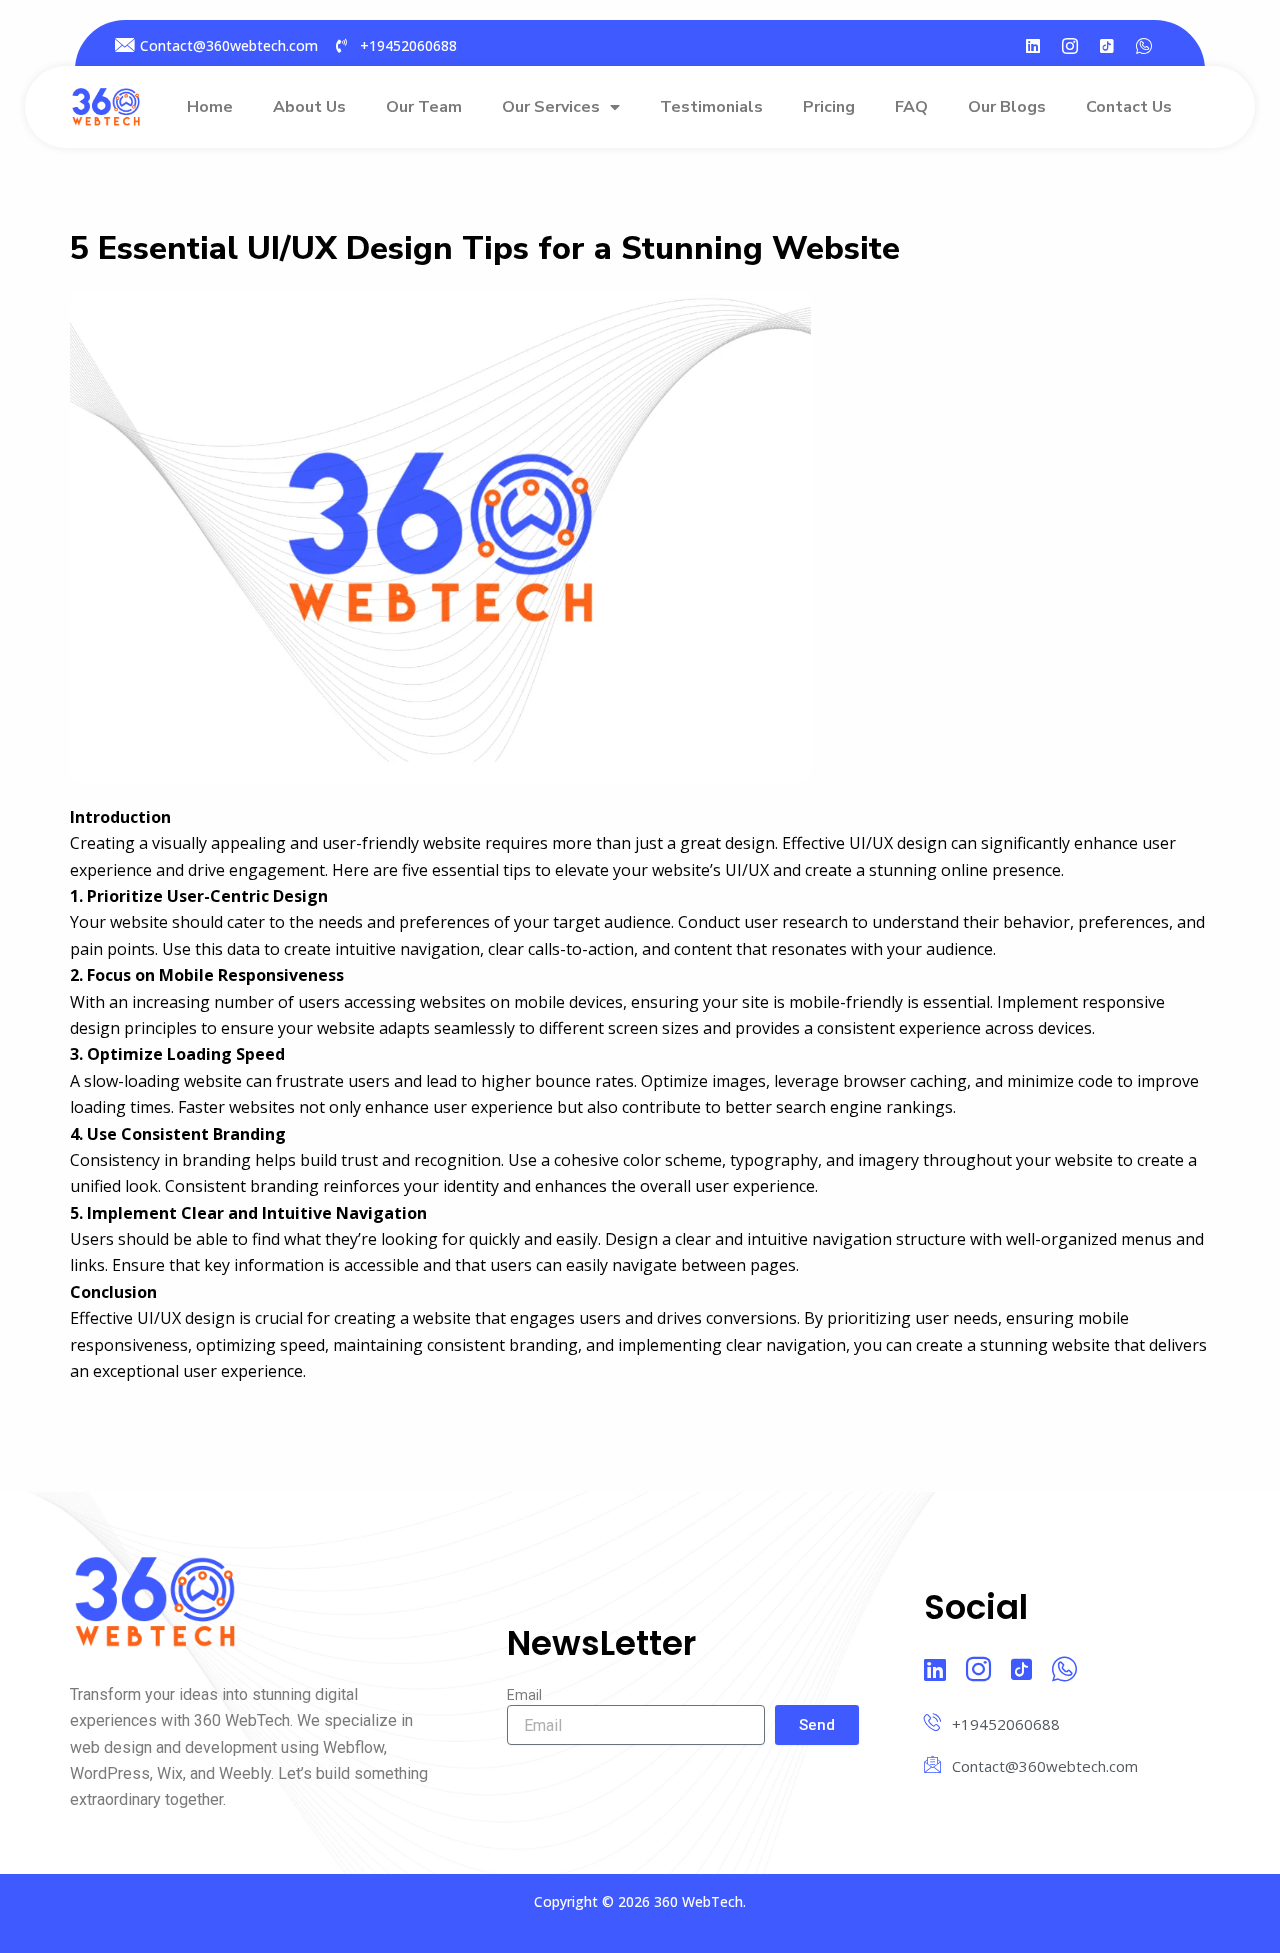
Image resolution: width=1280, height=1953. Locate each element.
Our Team (424, 107)
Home (210, 107)
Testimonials (711, 107)
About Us (309, 107)
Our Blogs (1007, 107)
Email (524, 1695)
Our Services (551, 107)
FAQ (911, 107)
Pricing (829, 107)
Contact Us (1129, 107)
